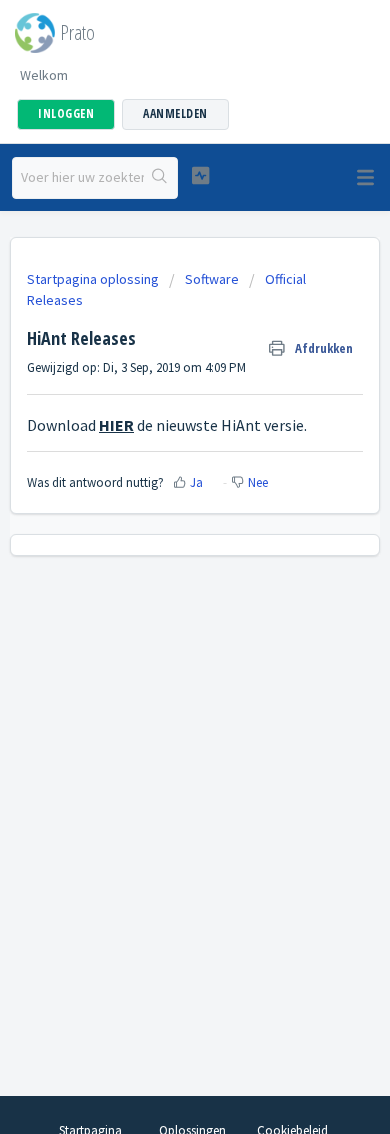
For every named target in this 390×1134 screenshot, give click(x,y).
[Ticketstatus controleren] (200, 175)
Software (212, 279)
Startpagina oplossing (94, 279)
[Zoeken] (160, 178)
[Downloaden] (158, 555)
